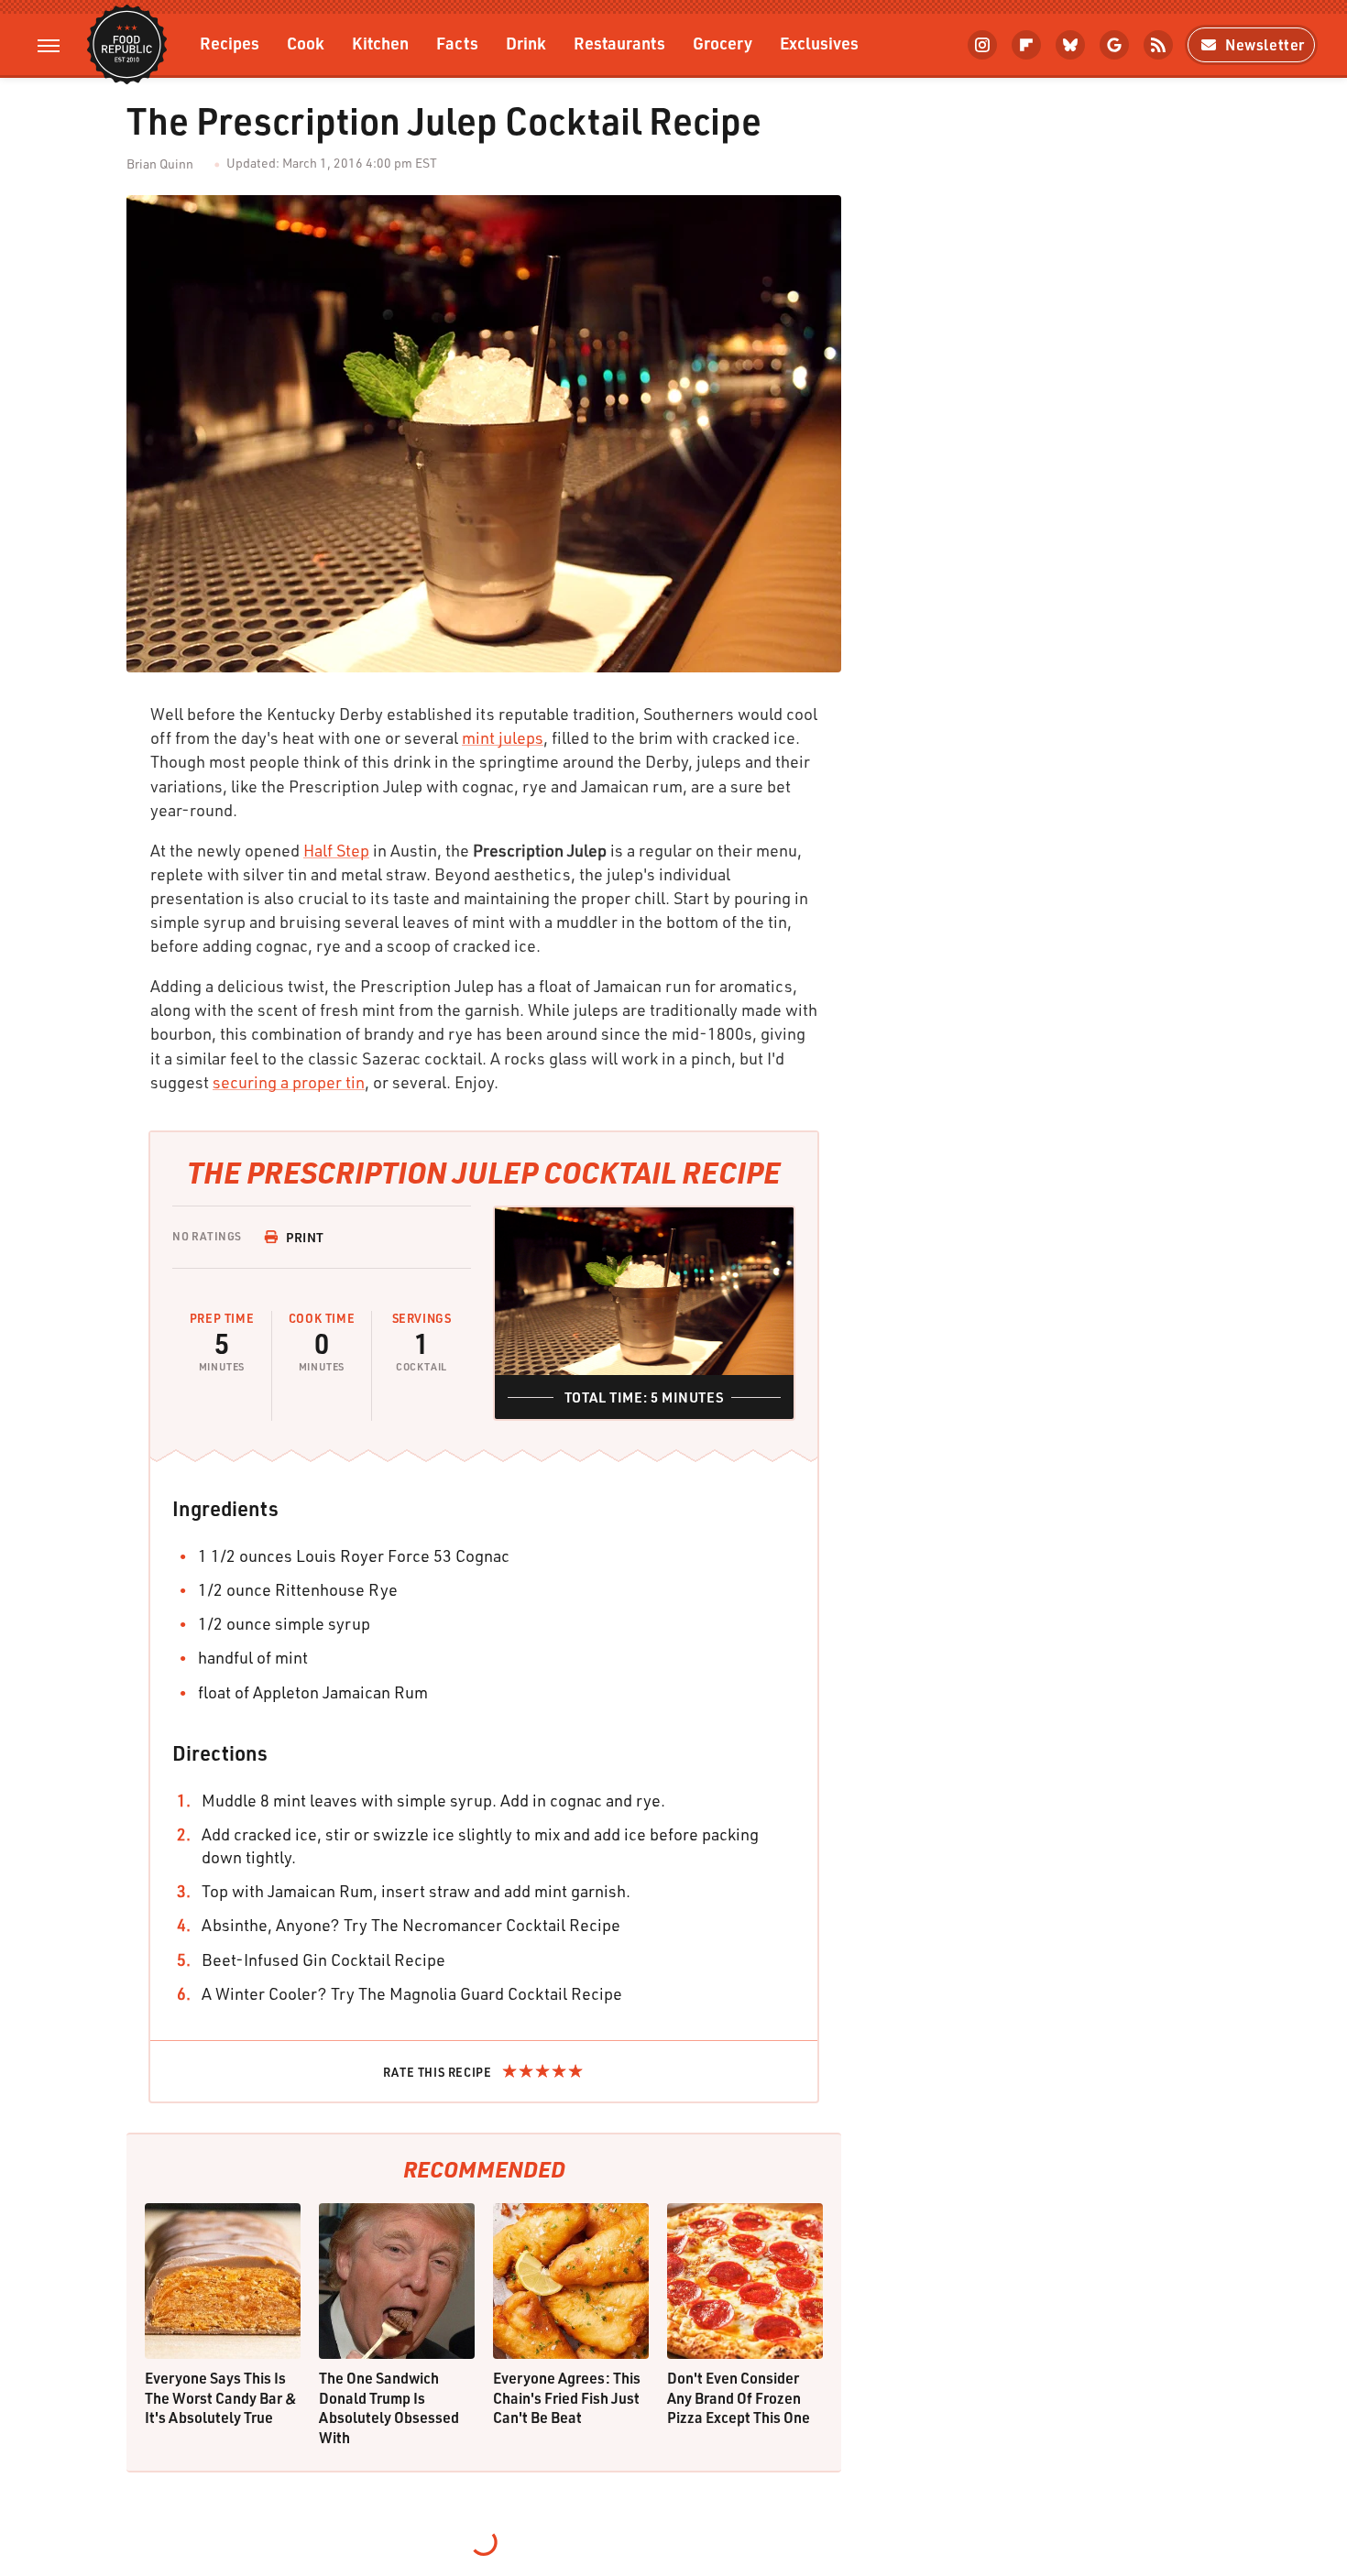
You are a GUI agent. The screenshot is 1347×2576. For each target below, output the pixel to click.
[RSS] (1158, 45)
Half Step (336, 850)
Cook (306, 43)
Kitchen (380, 43)
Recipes (230, 43)
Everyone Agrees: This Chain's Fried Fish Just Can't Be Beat (567, 2397)
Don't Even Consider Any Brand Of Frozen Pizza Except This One (739, 2397)
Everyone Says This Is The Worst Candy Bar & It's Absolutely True (221, 2397)
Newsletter (1265, 44)
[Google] (1114, 45)
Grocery (723, 43)
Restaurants (619, 43)
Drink (526, 43)
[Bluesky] (1070, 45)
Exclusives (819, 43)
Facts (457, 43)
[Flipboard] (1026, 45)
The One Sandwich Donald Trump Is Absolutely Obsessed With (389, 2407)
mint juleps (503, 737)
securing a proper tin (289, 1082)
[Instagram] (982, 45)
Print (305, 1237)
